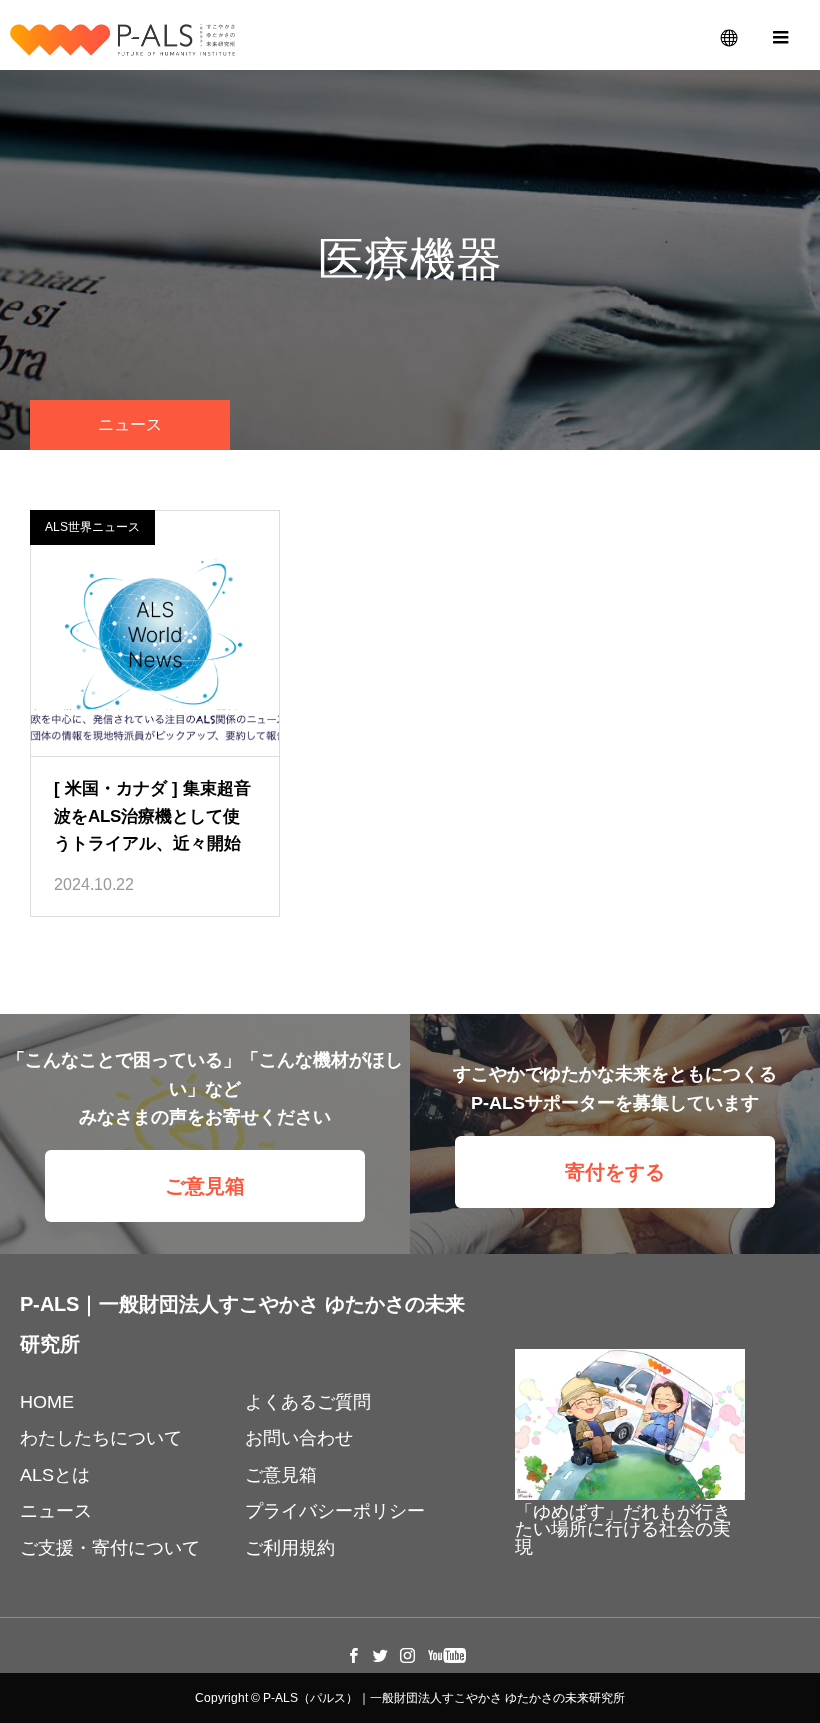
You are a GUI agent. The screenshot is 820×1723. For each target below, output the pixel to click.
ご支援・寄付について (110, 1548)
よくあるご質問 (308, 1402)
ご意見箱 (205, 1186)
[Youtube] (447, 1655)
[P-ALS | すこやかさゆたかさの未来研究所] (122, 40)
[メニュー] (780, 35)
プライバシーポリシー (335, 1511)
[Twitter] (381, 1655)
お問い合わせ (299, 1438)
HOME (47, 1402)
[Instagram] (408, 1655)
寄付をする (615, 1172)
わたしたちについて (101, 1438)
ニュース (56, 1511)
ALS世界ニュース (92, 527)
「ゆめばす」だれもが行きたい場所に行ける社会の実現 (623, 1529)
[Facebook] (354, 1655)
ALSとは (55, 1475)
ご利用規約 (290, 1548)
